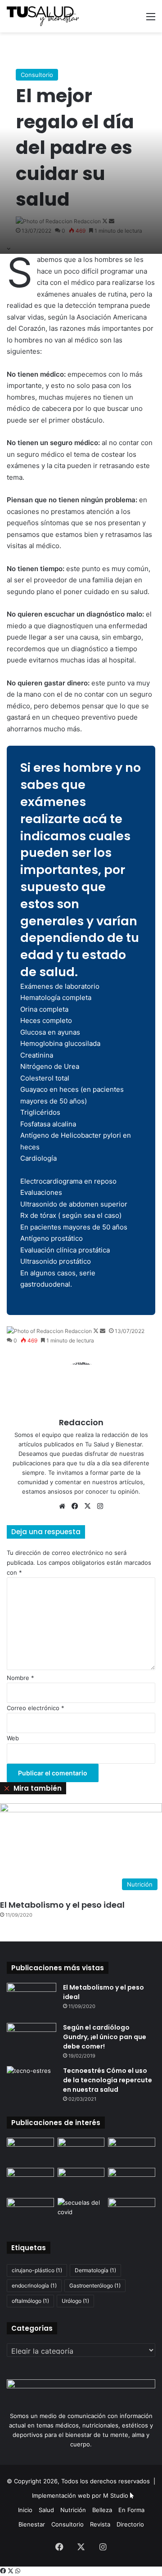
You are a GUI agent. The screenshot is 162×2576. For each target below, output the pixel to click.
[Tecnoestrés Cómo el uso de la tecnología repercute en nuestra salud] (31, 2083)
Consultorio (37, 75)
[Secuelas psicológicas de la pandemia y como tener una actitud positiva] (81, 2211)
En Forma (131, 2510)
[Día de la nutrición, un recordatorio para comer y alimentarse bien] (132, 2211)
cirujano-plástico (37, 2270)
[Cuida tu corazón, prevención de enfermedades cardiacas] (30, 2211)
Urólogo (75, 2301)
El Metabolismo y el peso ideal (62, 1905)
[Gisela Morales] (81, 2151)
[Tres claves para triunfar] (132, 2151)
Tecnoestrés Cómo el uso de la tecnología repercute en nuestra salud (108, 2080)
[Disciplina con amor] (81, 2181)
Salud (46, 2510)
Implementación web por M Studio (80, 2495)
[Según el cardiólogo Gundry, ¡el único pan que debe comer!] (31, 2040)
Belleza (102, 2510)
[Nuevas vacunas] (30, 2151)
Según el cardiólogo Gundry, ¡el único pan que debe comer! (105, 2037)
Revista (100, 2524)
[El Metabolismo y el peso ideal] (31, 2000)
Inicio (25, 2510)
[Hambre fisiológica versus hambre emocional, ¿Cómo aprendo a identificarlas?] (132, 2181)
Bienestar (32, 2524)
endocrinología (34, 2286)
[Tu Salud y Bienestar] (43, 16)
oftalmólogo (30, 2301)
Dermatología (95, 2270)
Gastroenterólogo (95, 2286)
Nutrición (73, 2510)
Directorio (130, 2524)
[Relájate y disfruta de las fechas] (30, 2181)
